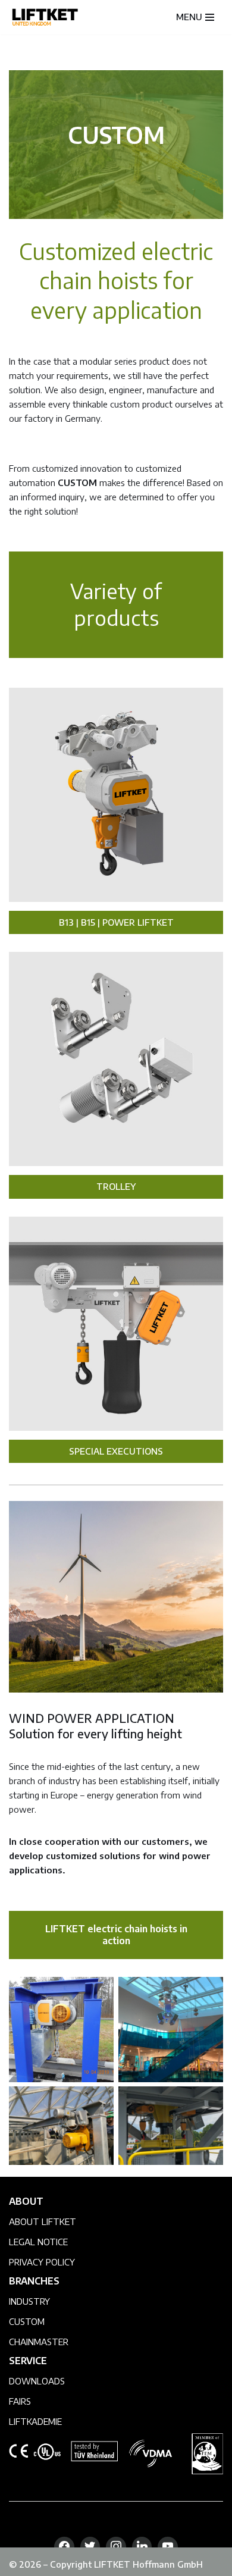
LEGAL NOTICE (38, 2242)
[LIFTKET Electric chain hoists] (45, 17)
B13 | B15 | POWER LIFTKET (116, 922)
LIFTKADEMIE (35, 2421)
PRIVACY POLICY (42, 2262)
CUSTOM (27, 2321)
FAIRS (20, 2401)
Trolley (116, 1186)
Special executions (116, 1451)
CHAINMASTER (39, 2342)
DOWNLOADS (37, 2381)
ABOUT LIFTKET (43, 2221)
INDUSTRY (29, 2301)
